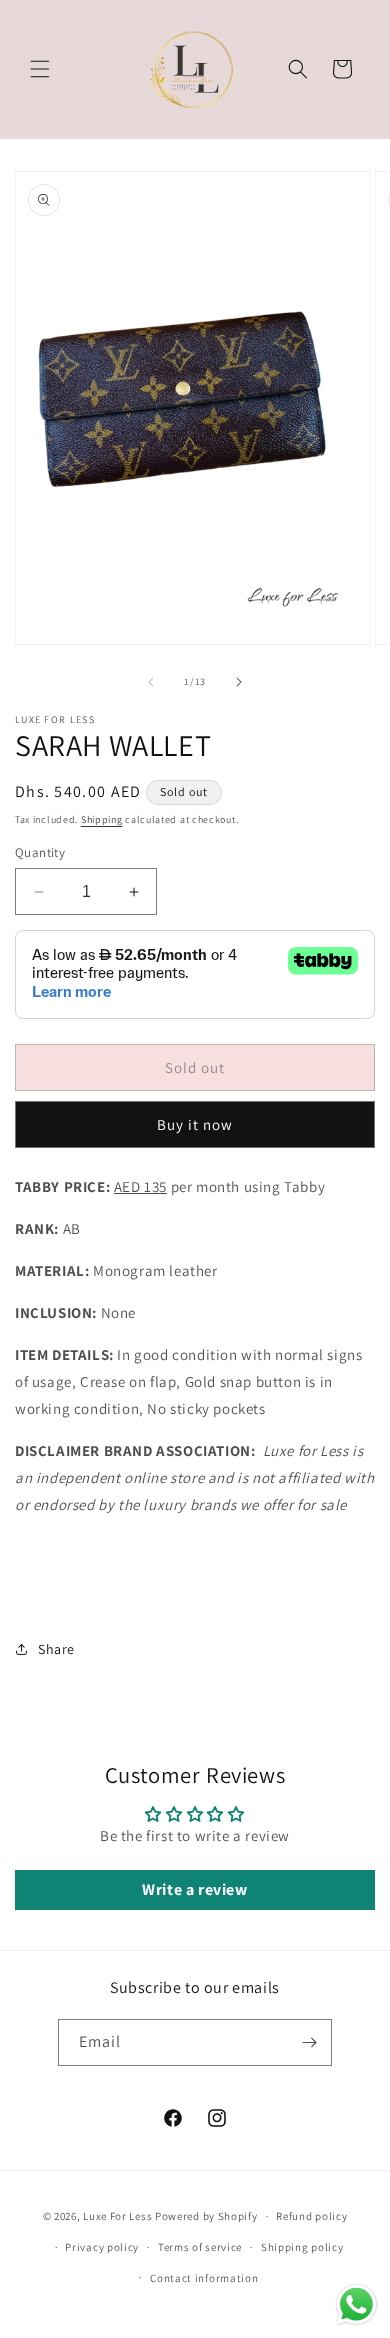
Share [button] (56, 1649)
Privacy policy (102, 2247)
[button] (40, 69)
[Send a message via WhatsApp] (356, 2304)
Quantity (40, 852)
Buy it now (195, 1124)
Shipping (102, 819)
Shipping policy (302, 2247)
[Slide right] (239, 682)
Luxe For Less (117, 2216)
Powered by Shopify (206, 2216)
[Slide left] (151, 682)
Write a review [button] (194, 1889)
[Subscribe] (309, 2042)
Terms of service (200, 2247)
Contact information (204, 2278)
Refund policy (311, 2216)
